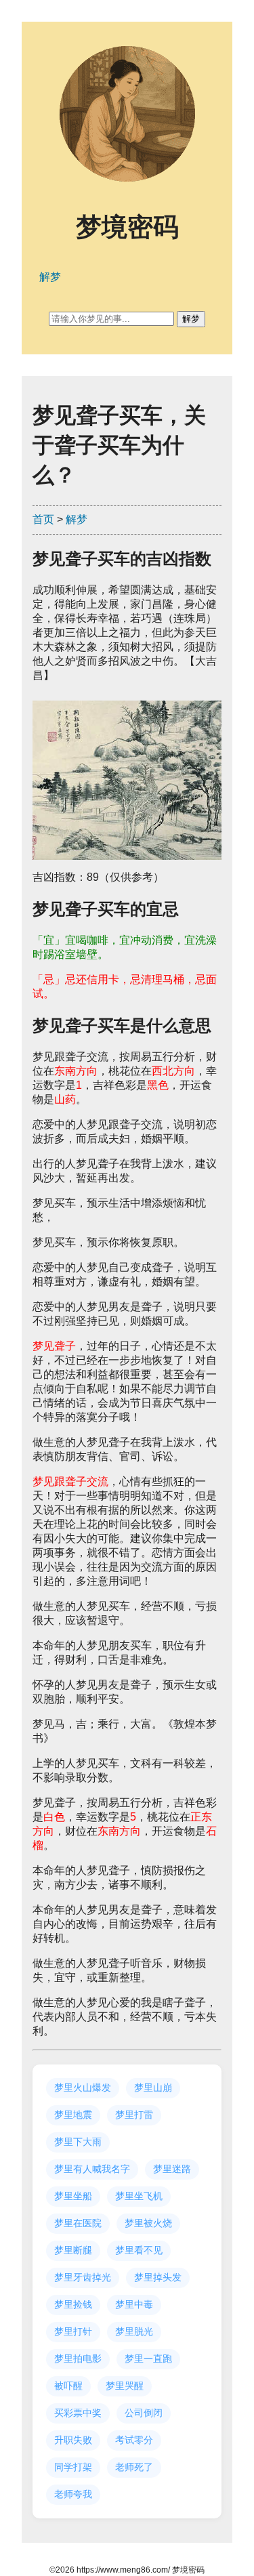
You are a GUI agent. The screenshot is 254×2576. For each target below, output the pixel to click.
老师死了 (134, 2467)
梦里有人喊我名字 (92, 2169)
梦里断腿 (73, 2250)
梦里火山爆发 (83, 2087)
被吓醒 (68, 2386)
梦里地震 (73, 2115)
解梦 (77, 519)
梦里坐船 (73, 2196)
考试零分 (134, 2440)
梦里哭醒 (125, 2386)
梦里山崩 (153, 2087)
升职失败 (73, 2440)
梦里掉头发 (158, 2277)
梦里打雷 (134, 2115)
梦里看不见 (139, 2250)
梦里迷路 (172, 2169)
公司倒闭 (144, 2413)
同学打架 (73, 2467)
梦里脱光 (134, 2331)
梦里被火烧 (148, 2223)
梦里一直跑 (148, 2359)
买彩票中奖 (78, 2413)
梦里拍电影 (78, 2359)
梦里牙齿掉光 (83, 2277)
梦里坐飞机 (139, 2196)
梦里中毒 (134, 2304)
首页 (43, 519)
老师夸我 (73, 2494)
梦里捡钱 (73, 2304)
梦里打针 (73, 2331)
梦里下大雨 (78, 2142)
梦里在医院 (78, 2223)
